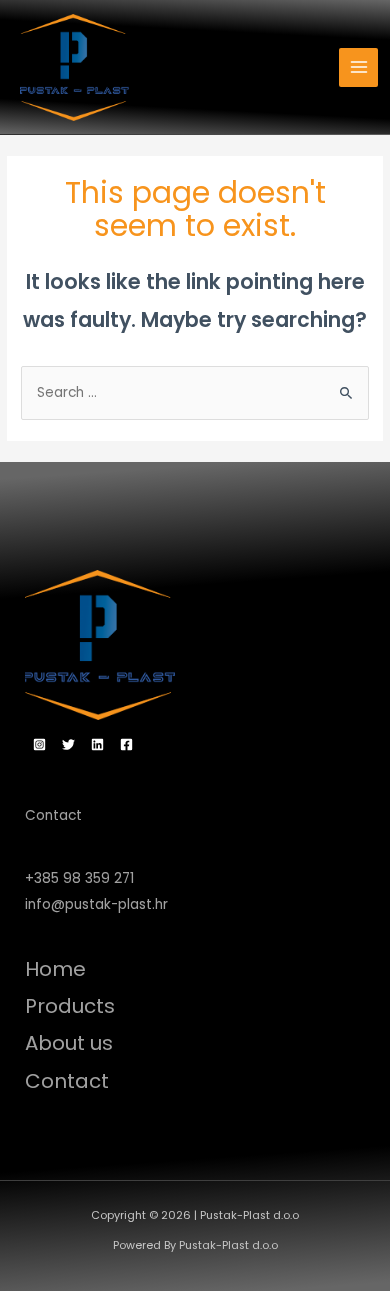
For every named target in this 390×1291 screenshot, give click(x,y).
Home (55, 969)
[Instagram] (39, 744)
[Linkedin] (97, 744)
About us (69, 1043)
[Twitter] (68, 744)
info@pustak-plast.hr (96, 904)
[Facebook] (126, 744)
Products (70, 1006)
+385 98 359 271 (79, 878)
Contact (67, 1081)
